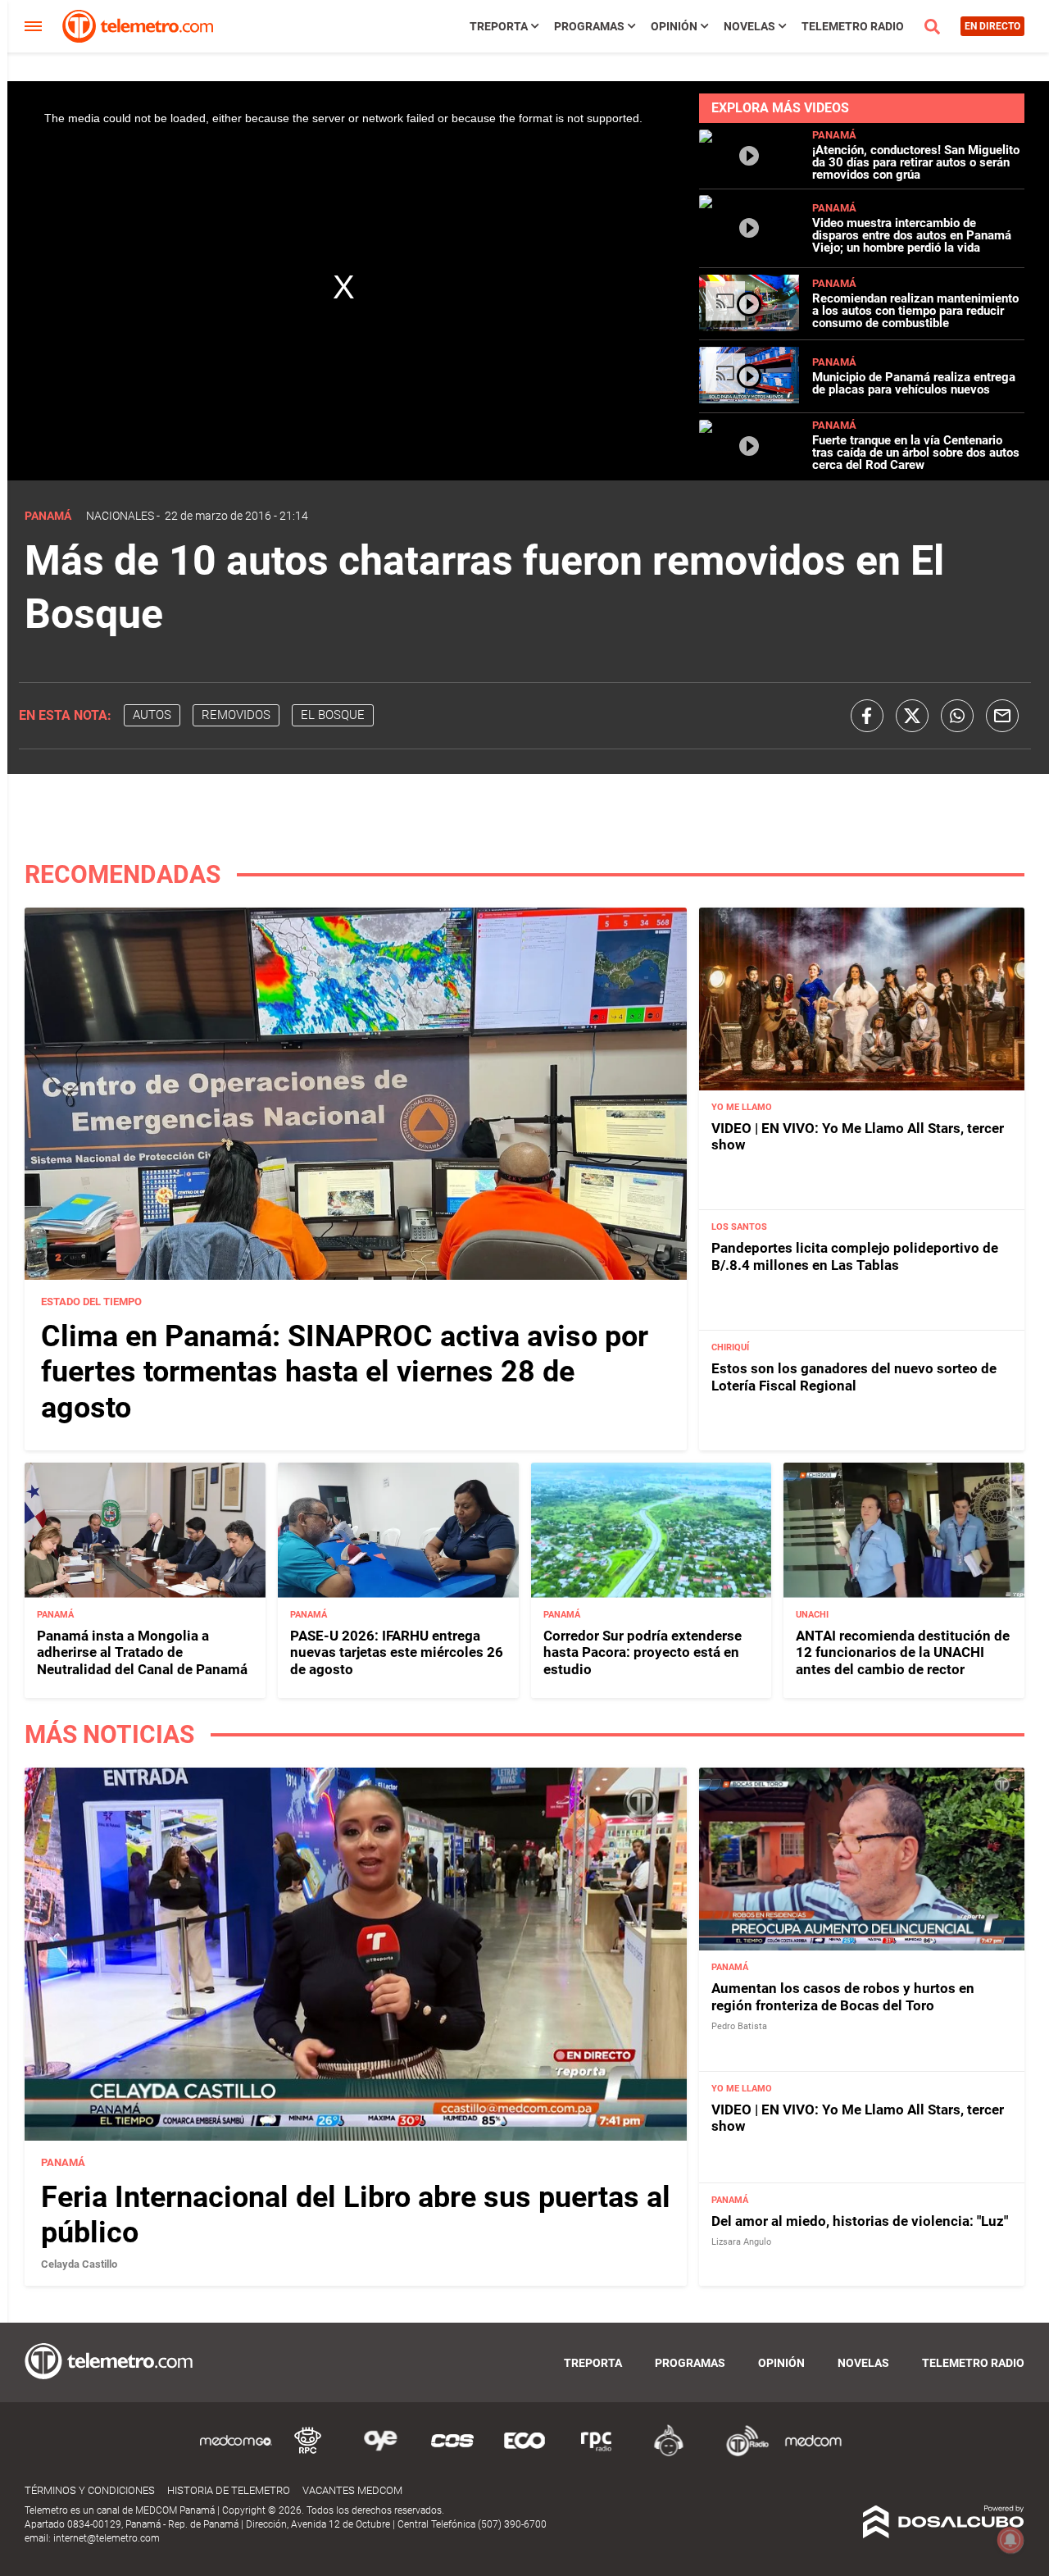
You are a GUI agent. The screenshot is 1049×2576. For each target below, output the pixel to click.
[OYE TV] (380, 2453)
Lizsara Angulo (741, 2242)
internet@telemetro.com (107, 2538)
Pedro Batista (739, 2026)
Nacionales (120, 516)
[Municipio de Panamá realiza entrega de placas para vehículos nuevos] (749, 399)
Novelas (749, 26)
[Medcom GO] (236, 2453)
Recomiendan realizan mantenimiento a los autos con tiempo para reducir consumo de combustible (915, 311)
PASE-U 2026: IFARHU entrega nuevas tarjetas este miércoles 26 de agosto (397, 1652)
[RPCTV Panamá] (308, 2453)
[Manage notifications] (1010, 2540)
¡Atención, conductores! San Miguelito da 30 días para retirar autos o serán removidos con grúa (916, 162)
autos (152, 715)
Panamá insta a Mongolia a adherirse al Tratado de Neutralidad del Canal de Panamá (142, 1652)
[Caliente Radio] (669, 2453)
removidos (236, 715)
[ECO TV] (524, 2453)
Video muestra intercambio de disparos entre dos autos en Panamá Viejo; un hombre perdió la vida (912, 235)
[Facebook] (867, 716)
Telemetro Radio (853, 26)
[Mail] (1002, 716)
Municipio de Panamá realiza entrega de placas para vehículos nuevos (914, 383)
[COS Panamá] (452, 2453)
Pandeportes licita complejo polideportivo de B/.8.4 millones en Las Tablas (855, 1256)
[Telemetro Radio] (741, 2453)
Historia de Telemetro (229, 2490)
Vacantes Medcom (352, 2490)
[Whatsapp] (957, 716)
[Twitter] (912, 716)
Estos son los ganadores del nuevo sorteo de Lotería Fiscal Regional (854, 1377)
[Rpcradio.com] (597, 2453)
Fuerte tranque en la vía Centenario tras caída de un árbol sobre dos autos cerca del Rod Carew (916, 453)
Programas (589, 26)
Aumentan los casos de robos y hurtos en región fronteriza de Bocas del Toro (843, 1996)
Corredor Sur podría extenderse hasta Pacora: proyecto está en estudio (643, 1652)
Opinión (674, 26)
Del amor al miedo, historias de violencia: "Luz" (860, 2221)
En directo (992, 26)
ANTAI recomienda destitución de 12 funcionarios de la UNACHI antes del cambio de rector (903, 1652)
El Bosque (333, 715)
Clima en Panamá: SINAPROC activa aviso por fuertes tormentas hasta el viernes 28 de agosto (345, 1372)
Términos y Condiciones (90, 2490)
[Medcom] (813, 2453)
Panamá (834, 135)
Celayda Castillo (79, 2264)
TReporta (499, 26)
